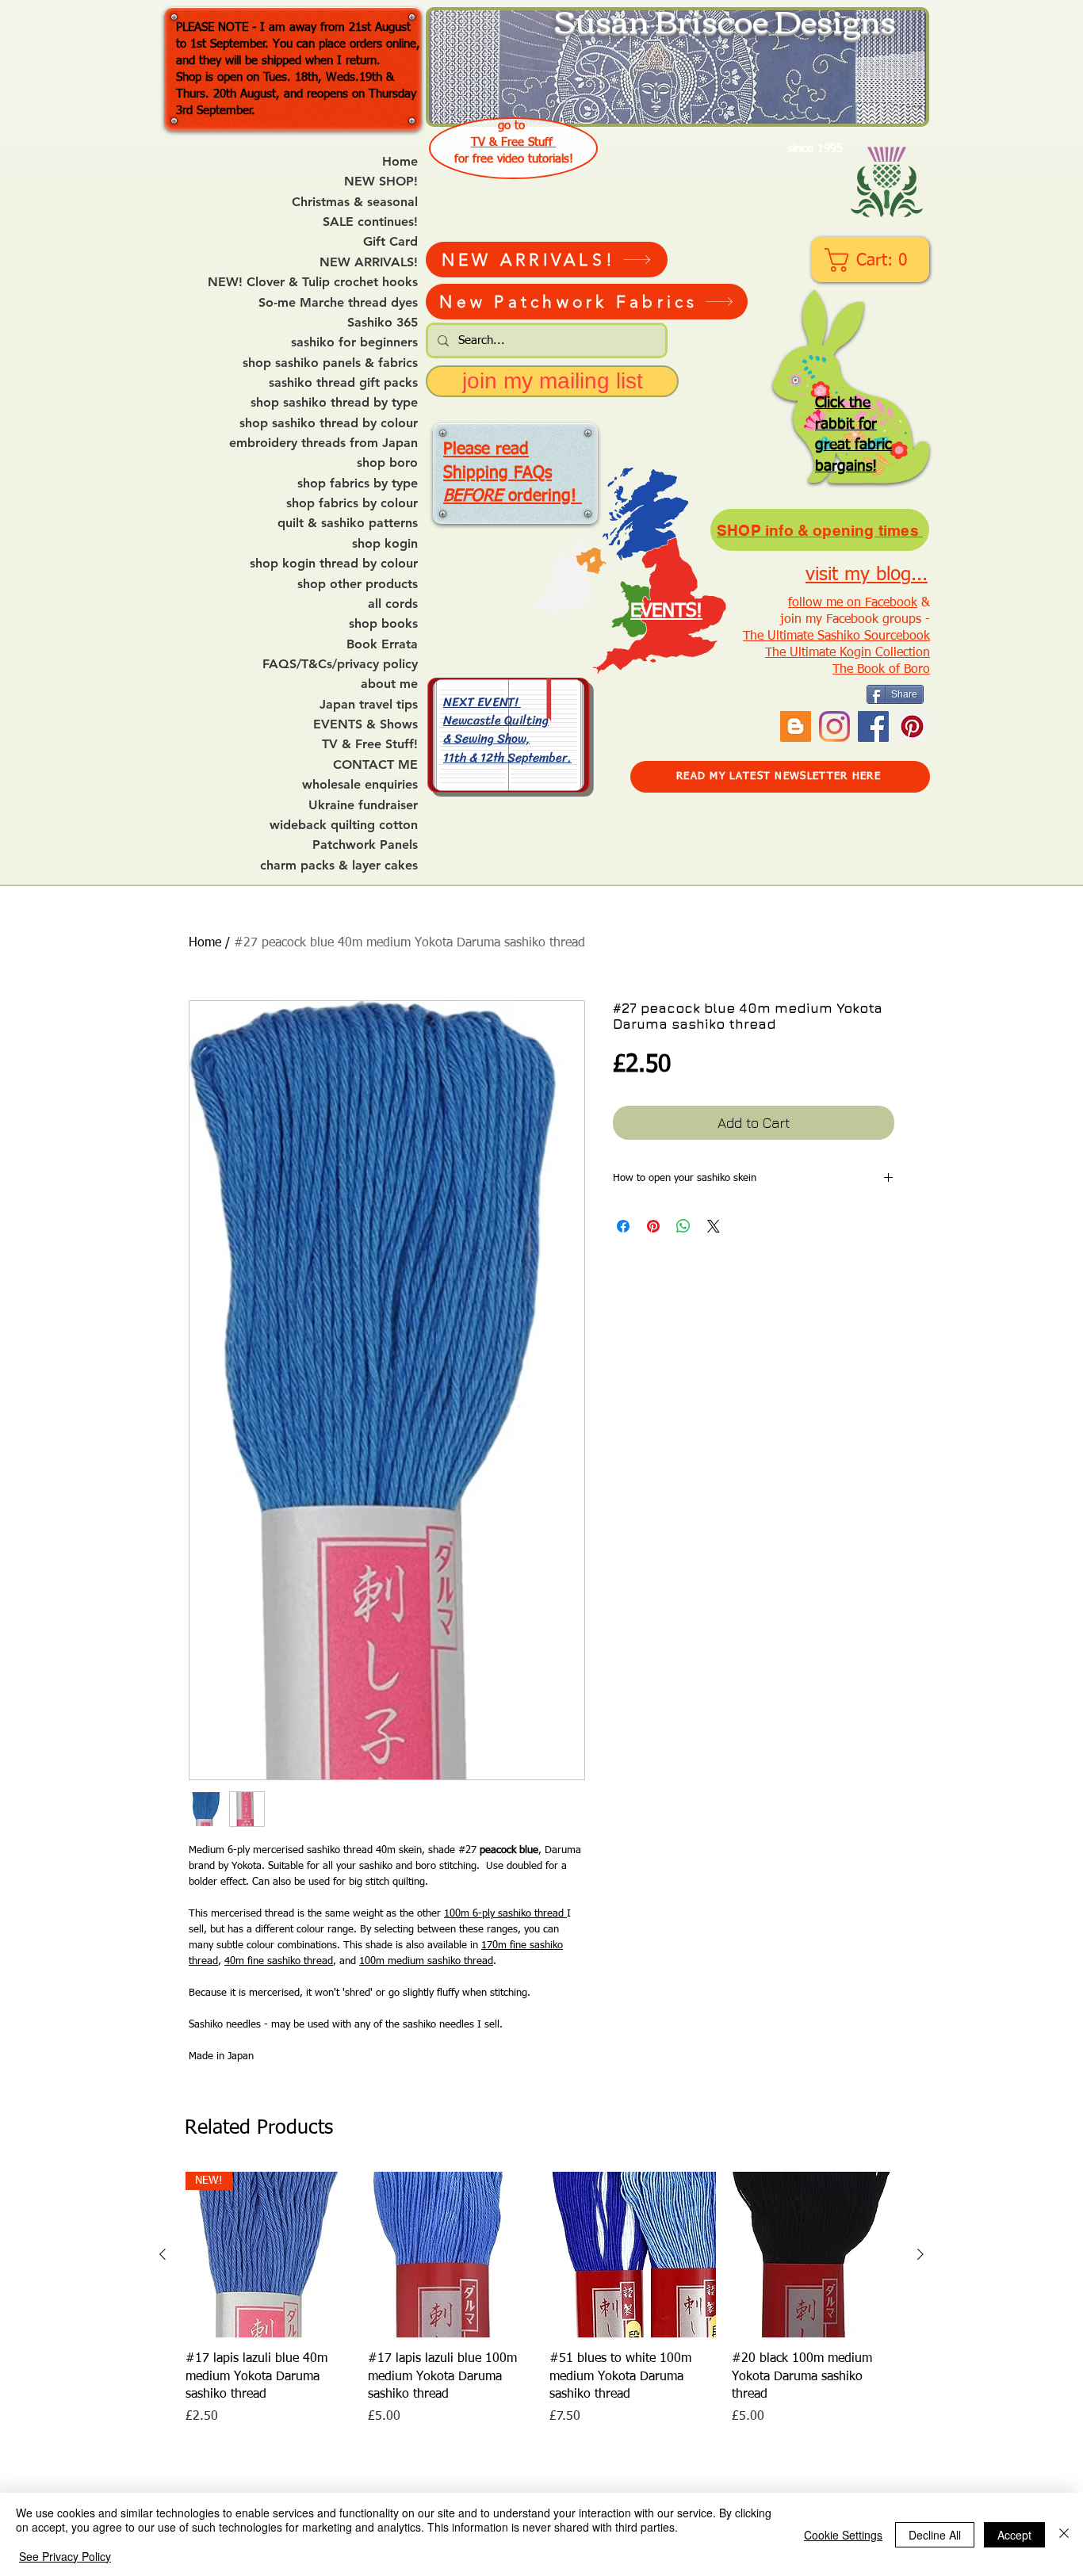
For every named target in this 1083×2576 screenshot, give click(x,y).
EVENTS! (666, 611)
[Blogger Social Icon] (796, 726)
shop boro (387, 463)
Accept (1014, 2535)
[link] (872, 260)
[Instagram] (834, 726)
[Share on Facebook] (623, 1226)
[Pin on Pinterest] (653, 1226)
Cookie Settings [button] (843, 2535)
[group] (541, 2299)
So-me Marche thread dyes (338, 303)
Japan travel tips (369, 705)
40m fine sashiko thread (279, 1961)
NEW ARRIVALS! (369, 262)
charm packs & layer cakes (339, 866)
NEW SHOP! (381, 182)
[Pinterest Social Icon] (912, 726)
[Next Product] (920, 2254)
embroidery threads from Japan (323, 443)
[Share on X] (714, 1226)
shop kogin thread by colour (334, 564)
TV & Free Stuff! (370, 744)
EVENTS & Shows (365, 724)
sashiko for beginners (354, 342)
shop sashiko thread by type (334, 403)
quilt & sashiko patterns (348, 523)
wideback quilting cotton (344, 825)
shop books (383, 624)
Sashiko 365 (383, 323)
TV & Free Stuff (514, 142)
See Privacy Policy (65, 2556)
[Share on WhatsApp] (683, 1226)
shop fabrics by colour (352, 503)
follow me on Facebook (853, 603)
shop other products (358, 584)
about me (389, 684)
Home (400, 162)
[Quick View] (451, 2255)
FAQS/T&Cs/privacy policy (340, 664)
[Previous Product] (163, 2254)
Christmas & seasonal (355, 202)
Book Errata (382, 644)
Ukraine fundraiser (363, 805)
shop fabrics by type (358, 483)
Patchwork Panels (365, 845)
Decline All (935, 2535)
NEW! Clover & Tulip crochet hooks (313, 282)
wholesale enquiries (360, 785)
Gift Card (390, 242)
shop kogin (385, 544)
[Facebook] (873, 726)
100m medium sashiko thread (426, 1961)
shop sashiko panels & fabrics (330, 363)
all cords (393, 604)
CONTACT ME (375, 765)
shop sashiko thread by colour (329, 423)
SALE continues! (370, 222)
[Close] (1064, 2534)
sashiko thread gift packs (343, 383)
